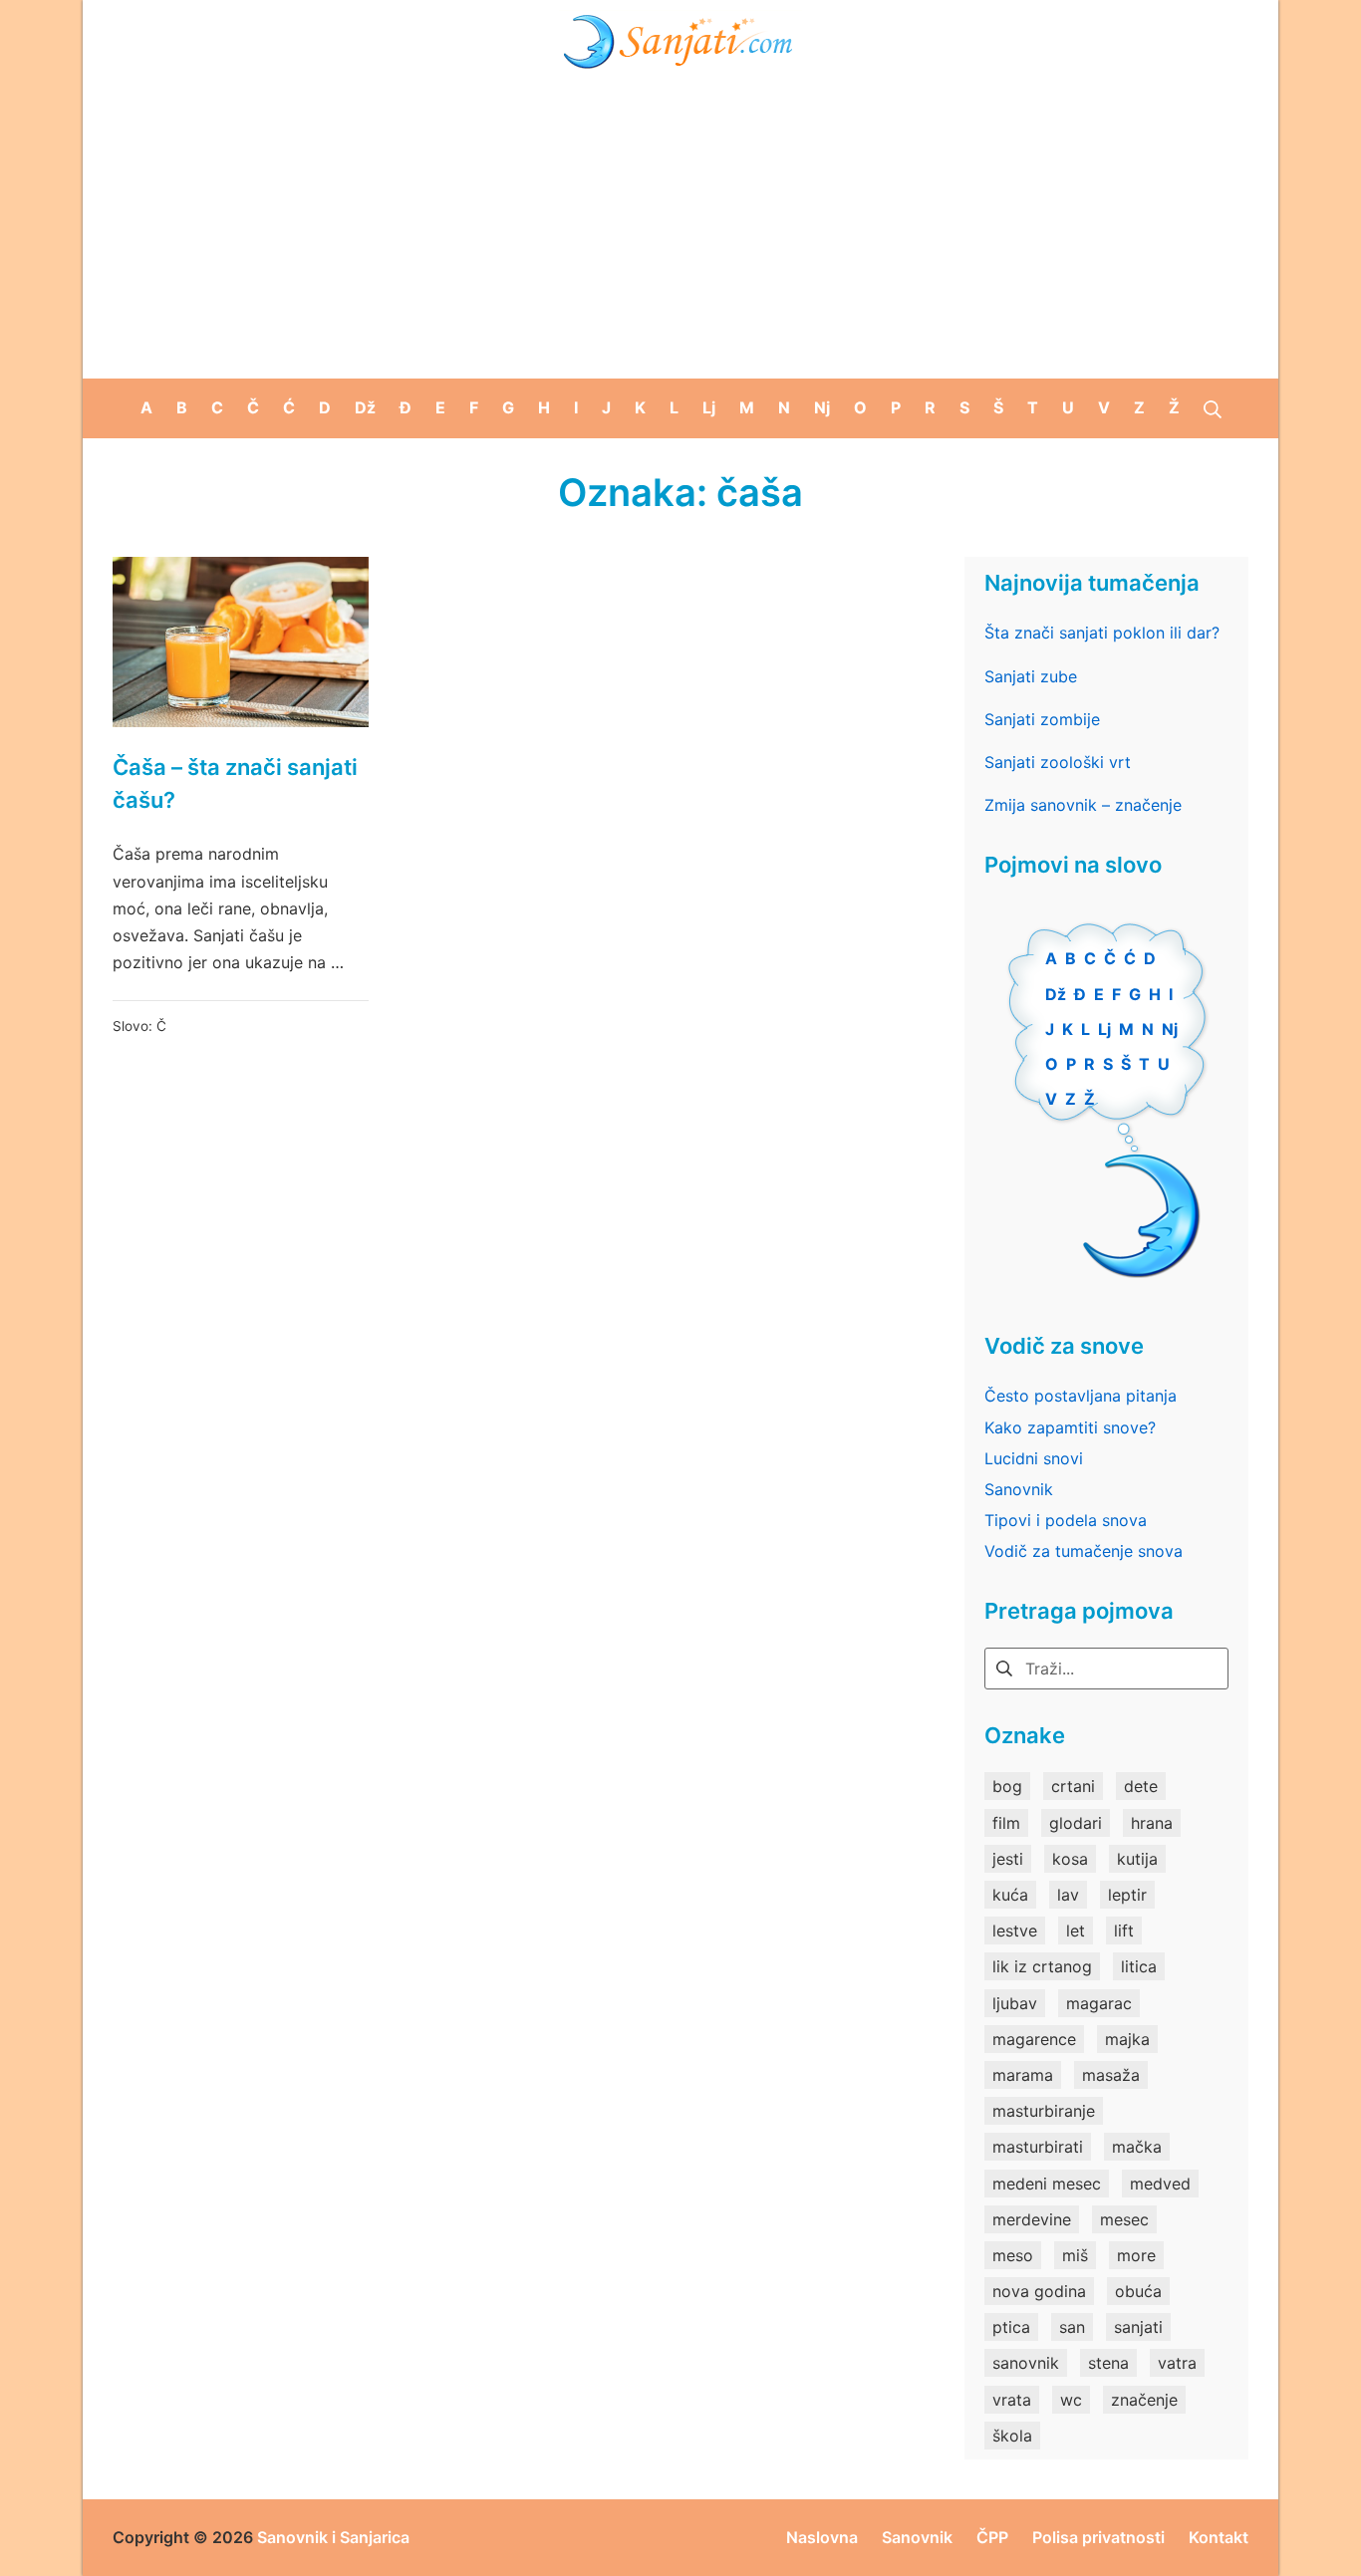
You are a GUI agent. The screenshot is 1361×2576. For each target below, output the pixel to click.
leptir (1127, 1895)
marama (1023, 2075)
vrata (1012, 2400)
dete (1141, 1786)
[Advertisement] (680, 229)
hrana (1152, 1823)
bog (1007, 1786)
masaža (1111, 2075)
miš (1075, 2255)
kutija (1137, 1859)
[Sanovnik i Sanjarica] (680, 40)
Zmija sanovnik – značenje (1083, 805)
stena (1108, 2363)
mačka (1137, 2147)
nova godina (1039, 2291)
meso (1013, 2255)
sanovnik (1026, 2363)
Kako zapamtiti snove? (1070, 1427)
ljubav (1015, 2003)
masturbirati (1038, 2147)
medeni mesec (1047, 2184)
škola (1012, 2436)
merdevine (1032, 2219)
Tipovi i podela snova (1066, 1520)
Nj (1170, 1029)
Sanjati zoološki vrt (1058, 762)
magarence (1034, 2039)
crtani (1073, 1786)
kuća (1010, 1895)
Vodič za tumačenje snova (1084, 1551)
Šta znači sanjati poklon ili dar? (1102, 633)
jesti (1008, 1859)
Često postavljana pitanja (1081, 1396)
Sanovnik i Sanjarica (333, 2537)
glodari (1076, 1823)
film (1006, 1823)
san (1072, 2327)
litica (1139, 1966)
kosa (1070, 1859)
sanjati (1138, 2327)
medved (1160, 2184)
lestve (1015, 1931)
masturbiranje (1044, 2111)
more (1136, 2255)
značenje (1144, 2400)
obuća (1138, 2291)
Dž (1056, 994)
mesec (1124, 2219)
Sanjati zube (1031, 676)
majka (1127, 2039)
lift (1124, 1931)
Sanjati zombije (1042, 719)
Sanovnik (1019, 1489)
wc (1071, 2400)
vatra (1177, 2363)
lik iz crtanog (1042, 1966)
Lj (1104, 1029)
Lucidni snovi (1034, 1458)
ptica (1011, 2327)
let (1076, 1931)
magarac (1099, 2003)
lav (1068, 1895)
